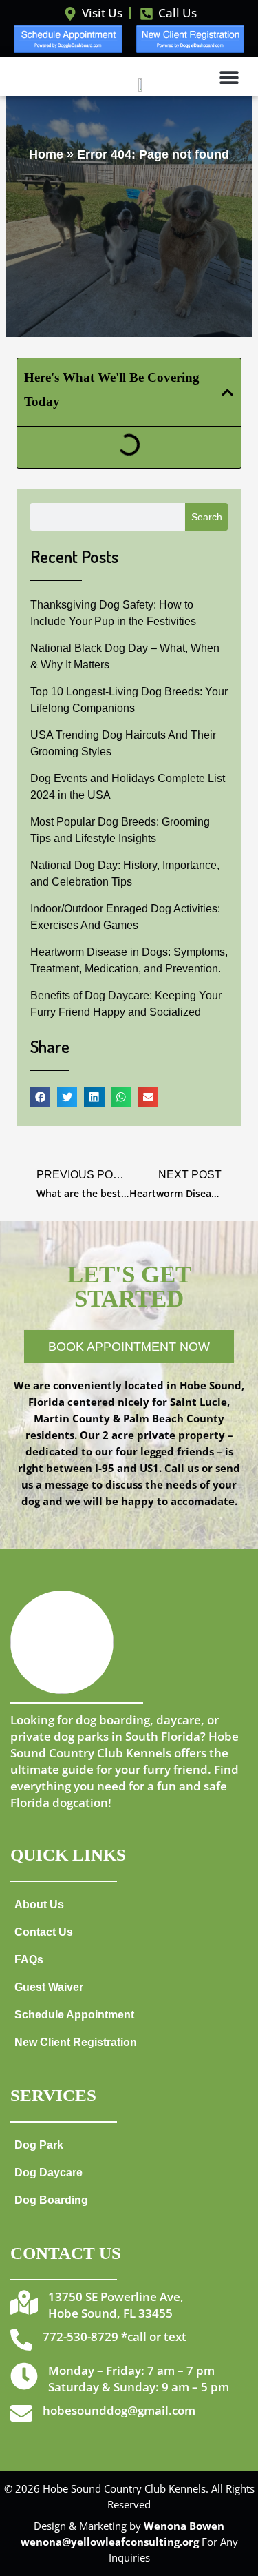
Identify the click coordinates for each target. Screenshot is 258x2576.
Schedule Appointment (74, 2014)
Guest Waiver (49, 1987)
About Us (39, 1904)
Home (46, 154)
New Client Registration (76, 2042)
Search (207, 517)
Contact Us (44, 1932)
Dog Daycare (49, 2172)
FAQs (29, 1959)
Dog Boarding (51, 2200)
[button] (229, 77)
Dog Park (39, 2145)
